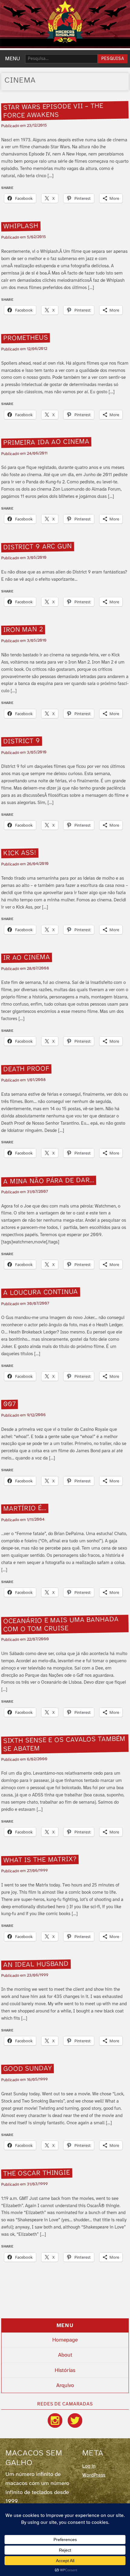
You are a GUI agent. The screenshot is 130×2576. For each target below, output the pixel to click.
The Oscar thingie (37, 2173)
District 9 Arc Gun (38, 547)
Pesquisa (113, 59)
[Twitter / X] (75, 2420)
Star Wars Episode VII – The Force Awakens (54, 111)
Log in (89, 2466)
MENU (13, 59)
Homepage (65, 2340)
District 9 (22, 742)
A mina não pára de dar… (49, 1181)
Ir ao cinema (27, 958)
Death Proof (26, 1069)
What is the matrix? (40, 1860)
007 (10, 1404)
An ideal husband (36, 1965)
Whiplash (21, 226)
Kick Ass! (20, 853)
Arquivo (65, 2386)
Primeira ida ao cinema (46, 443)
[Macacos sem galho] (65, 22)
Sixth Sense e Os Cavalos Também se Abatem (65, 1744)
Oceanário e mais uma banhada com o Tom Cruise (61, 1625)
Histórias (65, 2370)
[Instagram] (55, 2420)
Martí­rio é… (25, 1509)
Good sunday (28, 2069)
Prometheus (26, 338)
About (65, 2355)
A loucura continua (41, 1293)
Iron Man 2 (23, 630)
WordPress (94, 2475)
